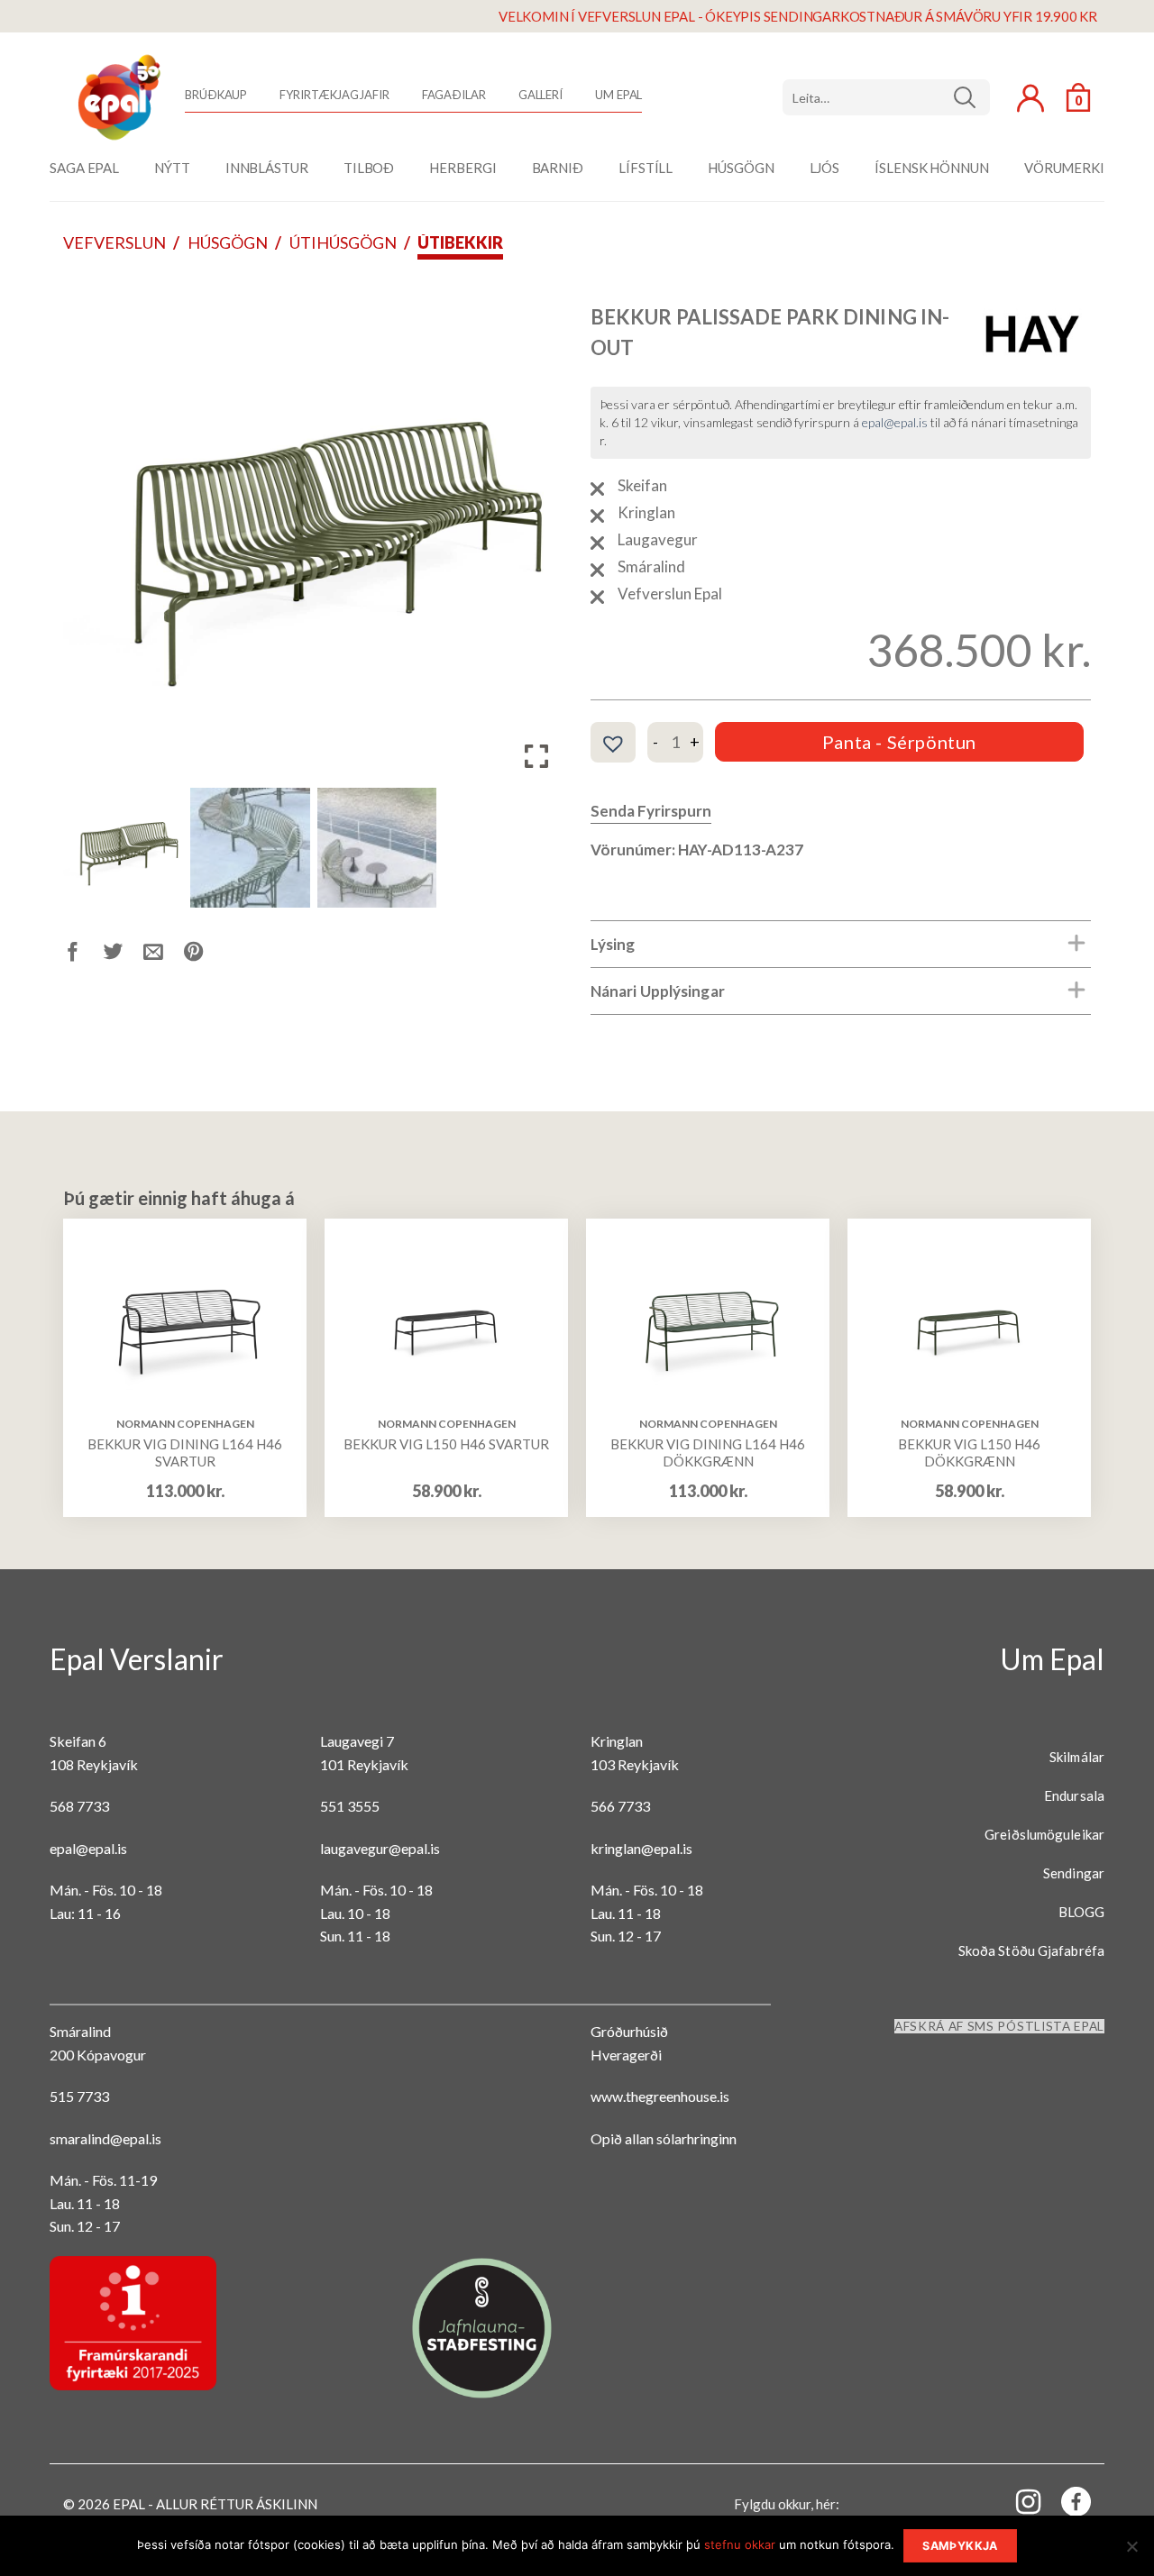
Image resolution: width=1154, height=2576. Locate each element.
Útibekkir (460, 242)
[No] (1131, 2552)
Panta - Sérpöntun (899, 742)
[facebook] (1066, 2505)
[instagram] (1018, 2501)
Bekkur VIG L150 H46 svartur (446, 1444)
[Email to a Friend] (164, 955)
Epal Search (886, 97)
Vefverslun (114, 242)
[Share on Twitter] (124, 955)
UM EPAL (618, 95)
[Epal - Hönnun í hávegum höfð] (117, 97)
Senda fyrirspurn (651, 811)
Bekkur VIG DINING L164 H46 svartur (185, 1453)
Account (1030, 98)
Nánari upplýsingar (658, 991)
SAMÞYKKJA (960, 2546)
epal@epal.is (895, 422)
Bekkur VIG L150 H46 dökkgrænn (969, 1453)
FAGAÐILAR (454, 95)
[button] (536, 535)
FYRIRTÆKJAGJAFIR (334, 95)
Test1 (971, 97)
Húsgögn (228, 242)
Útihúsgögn (343, 242)
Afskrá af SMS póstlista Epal (999, 2026)
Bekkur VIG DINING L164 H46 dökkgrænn (708, 1453)
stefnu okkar (740, 2544)
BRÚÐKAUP (216, 95)
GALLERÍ (540, 95)
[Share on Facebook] (83, 955)
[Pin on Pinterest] (204, 955)
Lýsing (613, 944)
